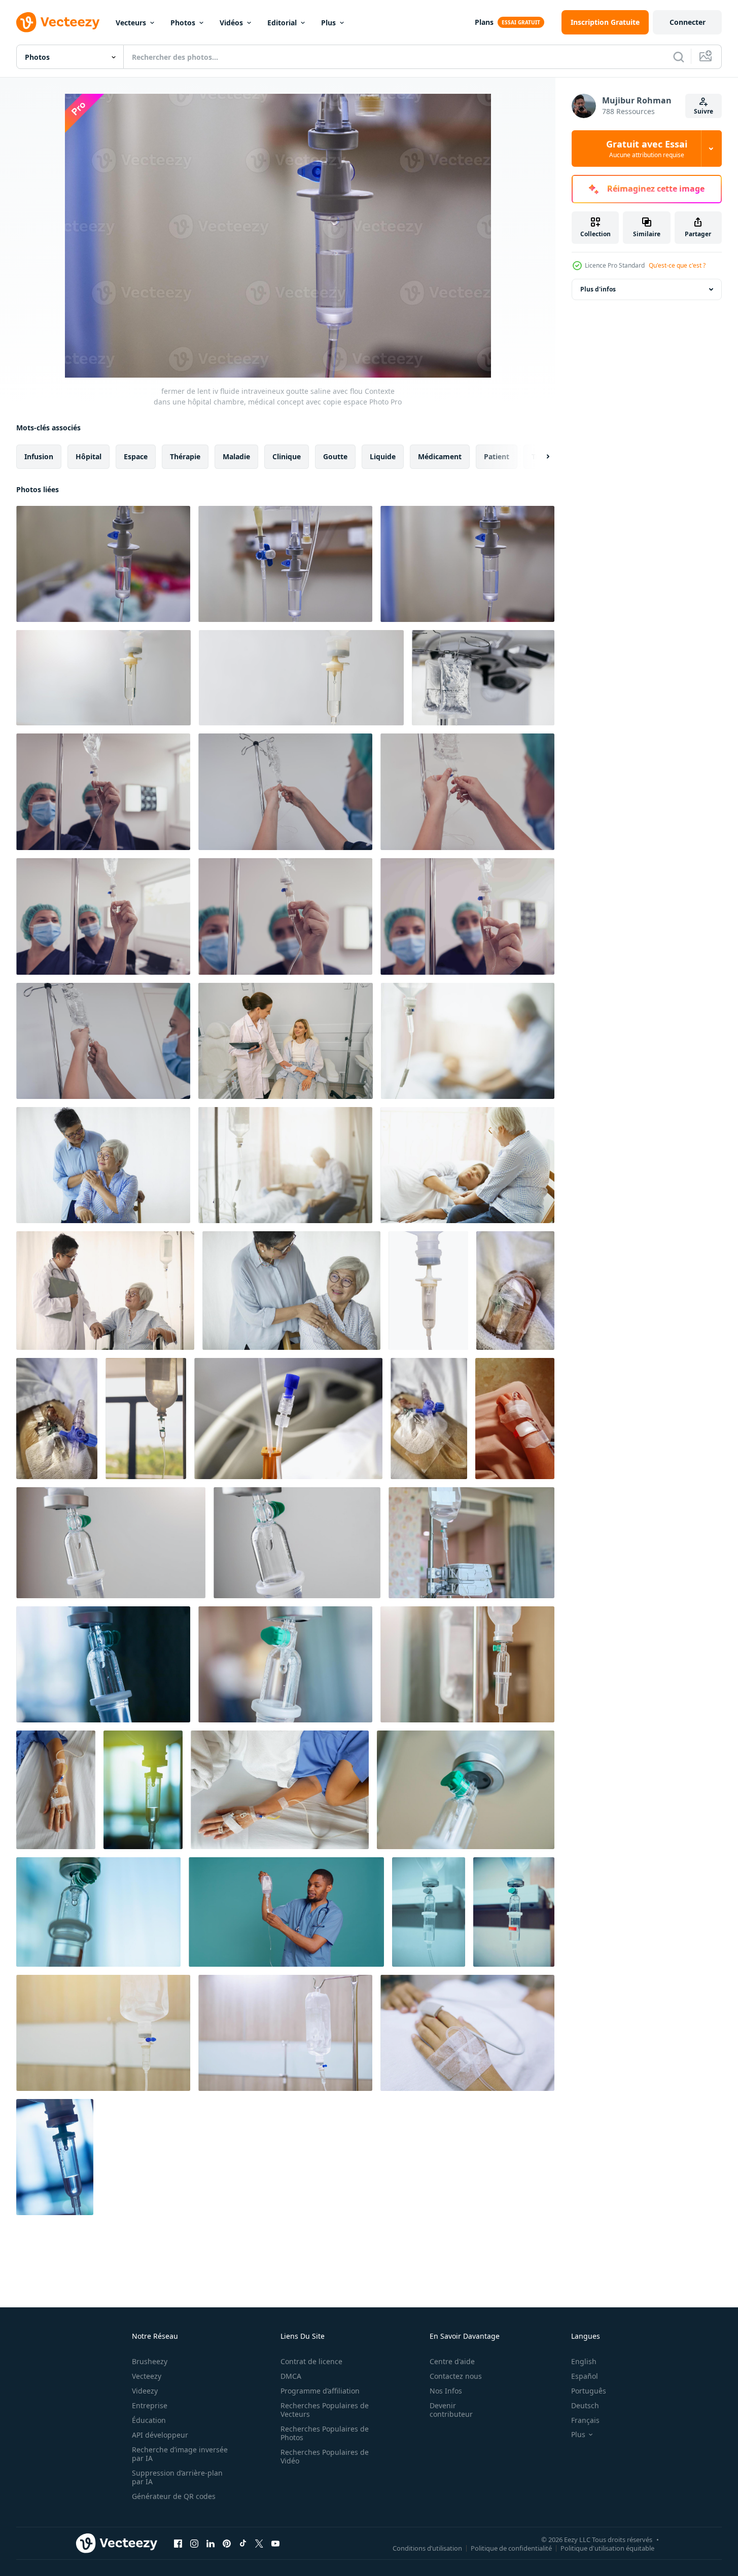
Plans (484, 22)
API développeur (160, 2435)
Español (585, 2376)
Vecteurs (131, 23)
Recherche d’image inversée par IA (180, 2454)
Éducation (149, 2420)
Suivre (704, 111)
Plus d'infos (598, 289)
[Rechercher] (679, 57)
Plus (328, 23)
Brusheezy (150, 2361)
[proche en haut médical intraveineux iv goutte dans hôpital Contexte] (111, 1543)
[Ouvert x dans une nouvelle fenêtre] (259, 2543)
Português (589, 2391)
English (584, 2361)
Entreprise (150, 2405)
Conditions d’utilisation (427, 2548)
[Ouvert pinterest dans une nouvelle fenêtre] (227, 2543)
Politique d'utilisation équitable (607, 2548)
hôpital (89, 456)
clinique (287, 456)
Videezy (145, 2391)
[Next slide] (539, 457)
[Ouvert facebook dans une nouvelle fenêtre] (178, 2543)
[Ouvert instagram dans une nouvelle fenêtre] (194, 2543)
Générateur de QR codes (174, 2496)
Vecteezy (147, 2376)
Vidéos (231, 23)
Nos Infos (446, 2391)
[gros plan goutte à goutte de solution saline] (143, 1790)
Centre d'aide (452, 2361)
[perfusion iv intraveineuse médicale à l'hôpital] (429, 1912)
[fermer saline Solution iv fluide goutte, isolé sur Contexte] (428, 1291)
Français (585, 2420)
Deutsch (585, 2405)
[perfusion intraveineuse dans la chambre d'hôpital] (55, 2157)
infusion (39, 456)
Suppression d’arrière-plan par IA (177, 2477)
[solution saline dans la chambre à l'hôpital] (146, 1419)
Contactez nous (456, 2376)
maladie (236, 456)
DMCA (291, 2376)
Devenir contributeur (451, 2410)
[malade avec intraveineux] (515, 1291)
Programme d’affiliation (320, 2391)
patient (497, 456)
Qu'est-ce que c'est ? (677, 265)
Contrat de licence (311, 2361)
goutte (335, 456)
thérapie (185, 456)
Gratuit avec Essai (647, 149)
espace (136, 456)
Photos (183, 23)
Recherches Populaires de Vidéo (325, 2456)
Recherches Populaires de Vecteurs (325, 2410)
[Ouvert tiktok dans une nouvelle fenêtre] (243, 2543)
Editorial (282, 23)
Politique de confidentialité (511, 2548)
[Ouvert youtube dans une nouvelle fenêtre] (275, 2543)
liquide (383, 456)
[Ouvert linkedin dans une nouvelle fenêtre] (210, 2543)
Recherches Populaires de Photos (325, 2433)
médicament (440, 456)
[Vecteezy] (58, 22)
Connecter (688, 22)
